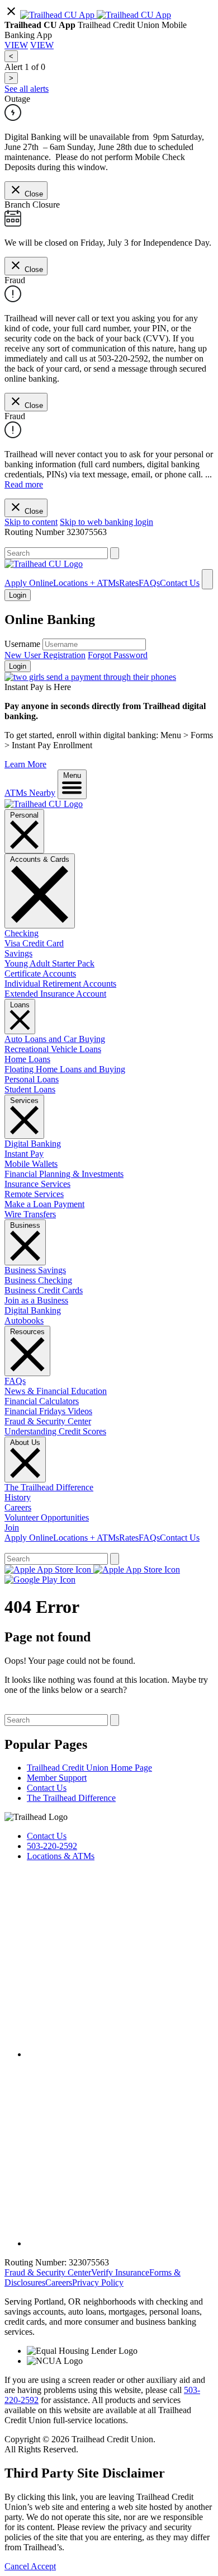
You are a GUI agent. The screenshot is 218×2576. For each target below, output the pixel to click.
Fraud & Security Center (48, 1421)
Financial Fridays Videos (48, 1411)
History (18, 1497)
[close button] (11, 15)
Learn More (25, 764)
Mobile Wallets (31, 1164)
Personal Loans (32, 1079)
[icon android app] (58, 15)
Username (22, 644)
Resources (27, 1332)
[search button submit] (115, 553)
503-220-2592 (52, 1846)
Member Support (57, 1778)
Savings (18, 953)
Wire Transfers (30, 1214)
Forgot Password (118, 655)
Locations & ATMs (61, 1856)
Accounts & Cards (40, 859)
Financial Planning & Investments (64, 1174)
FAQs (149, 583)
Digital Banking (33, 1144)
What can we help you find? (54, 542)
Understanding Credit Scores (55, 1431)
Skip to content (31, 522)
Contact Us (180, 583)
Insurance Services (37, 1184)
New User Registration (45, 655)
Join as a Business (36, 1300)
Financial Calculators (42, 1401)
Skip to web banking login (106, 522)
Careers (18, 1507)
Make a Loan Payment (44, 1204)
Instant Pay (24, 1154)
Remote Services (34, 1194)
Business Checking (38, 1280)
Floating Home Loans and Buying (65, 1069)
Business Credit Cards (44, 1290)
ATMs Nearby (30, 793)
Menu (72, 775)
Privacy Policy (98, 2282)
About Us (25, 1442)
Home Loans (27, 1059)
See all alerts (27, 89)
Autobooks (24, 1320)
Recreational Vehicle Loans (53, 1049)
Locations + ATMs (86, 583)
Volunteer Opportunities (47, 1517)
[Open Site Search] (207, 579)
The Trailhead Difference (49, 1487)
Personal (24, 815)
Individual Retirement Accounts (60, 984)
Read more (24, 484)
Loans (20, 1005)
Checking (22, 933)
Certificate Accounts (40, 973)
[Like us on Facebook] (120, 2054)
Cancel (18, 2566)
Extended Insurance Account (55, 994)
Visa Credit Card (34, 943)
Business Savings (35, 1270)
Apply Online (29, 583)
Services (24, 1101)
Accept (43, 2566)
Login (18, 666)
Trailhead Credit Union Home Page (89, 1768)
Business (25, 1225)
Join (12, 1528)
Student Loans (30, 1089)
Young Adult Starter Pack (49, 963)
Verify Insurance (120, 2272)
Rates (129, 583)
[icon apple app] (134, 15)
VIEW (16, 45)
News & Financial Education (56, 1391)
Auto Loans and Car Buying (55, 1039)
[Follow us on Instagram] (120, 2243)
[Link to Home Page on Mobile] (44, 564)
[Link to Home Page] (44, 804)
